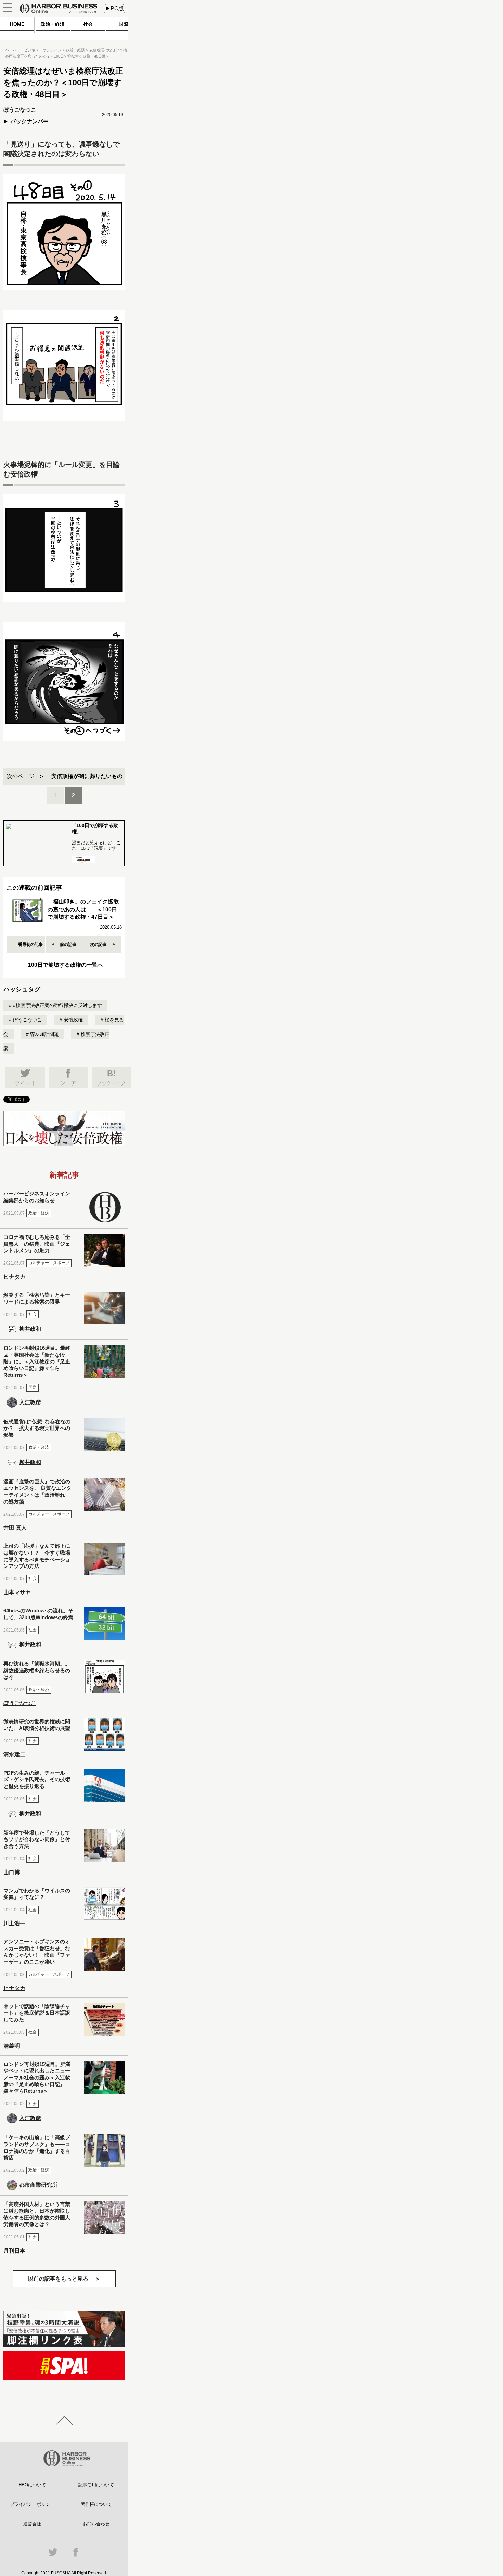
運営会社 (32, 2524)
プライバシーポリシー (32, 2504)
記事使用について (96, 2485)
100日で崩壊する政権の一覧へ (66, 965)
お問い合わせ (96, 2524)
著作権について (96, 2504)
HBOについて (32, 2485)
